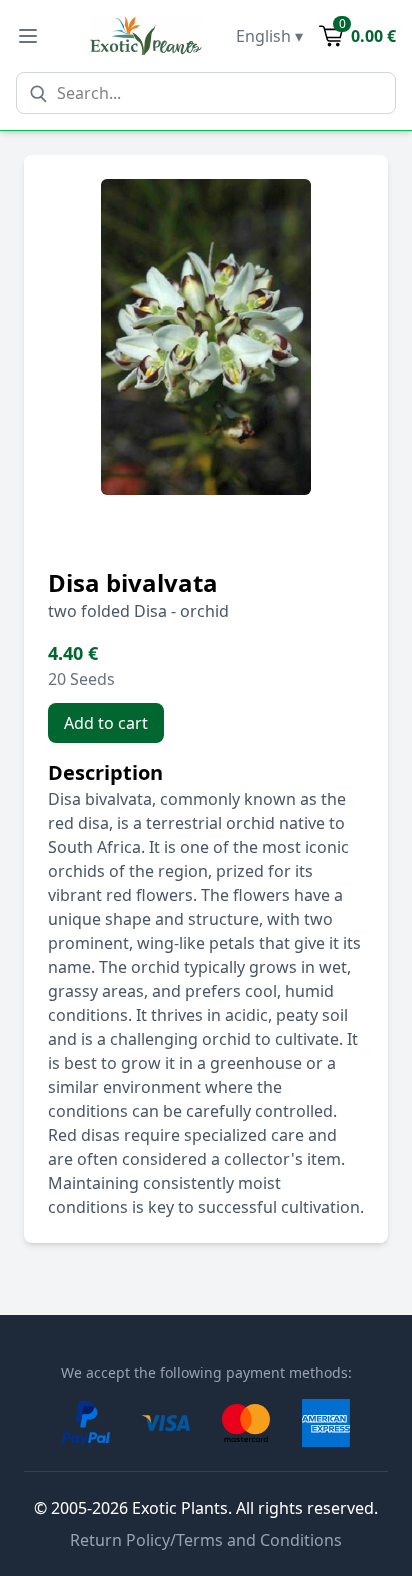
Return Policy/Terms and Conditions (206, 1540)
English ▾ (269, 36)
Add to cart (106, 723)
